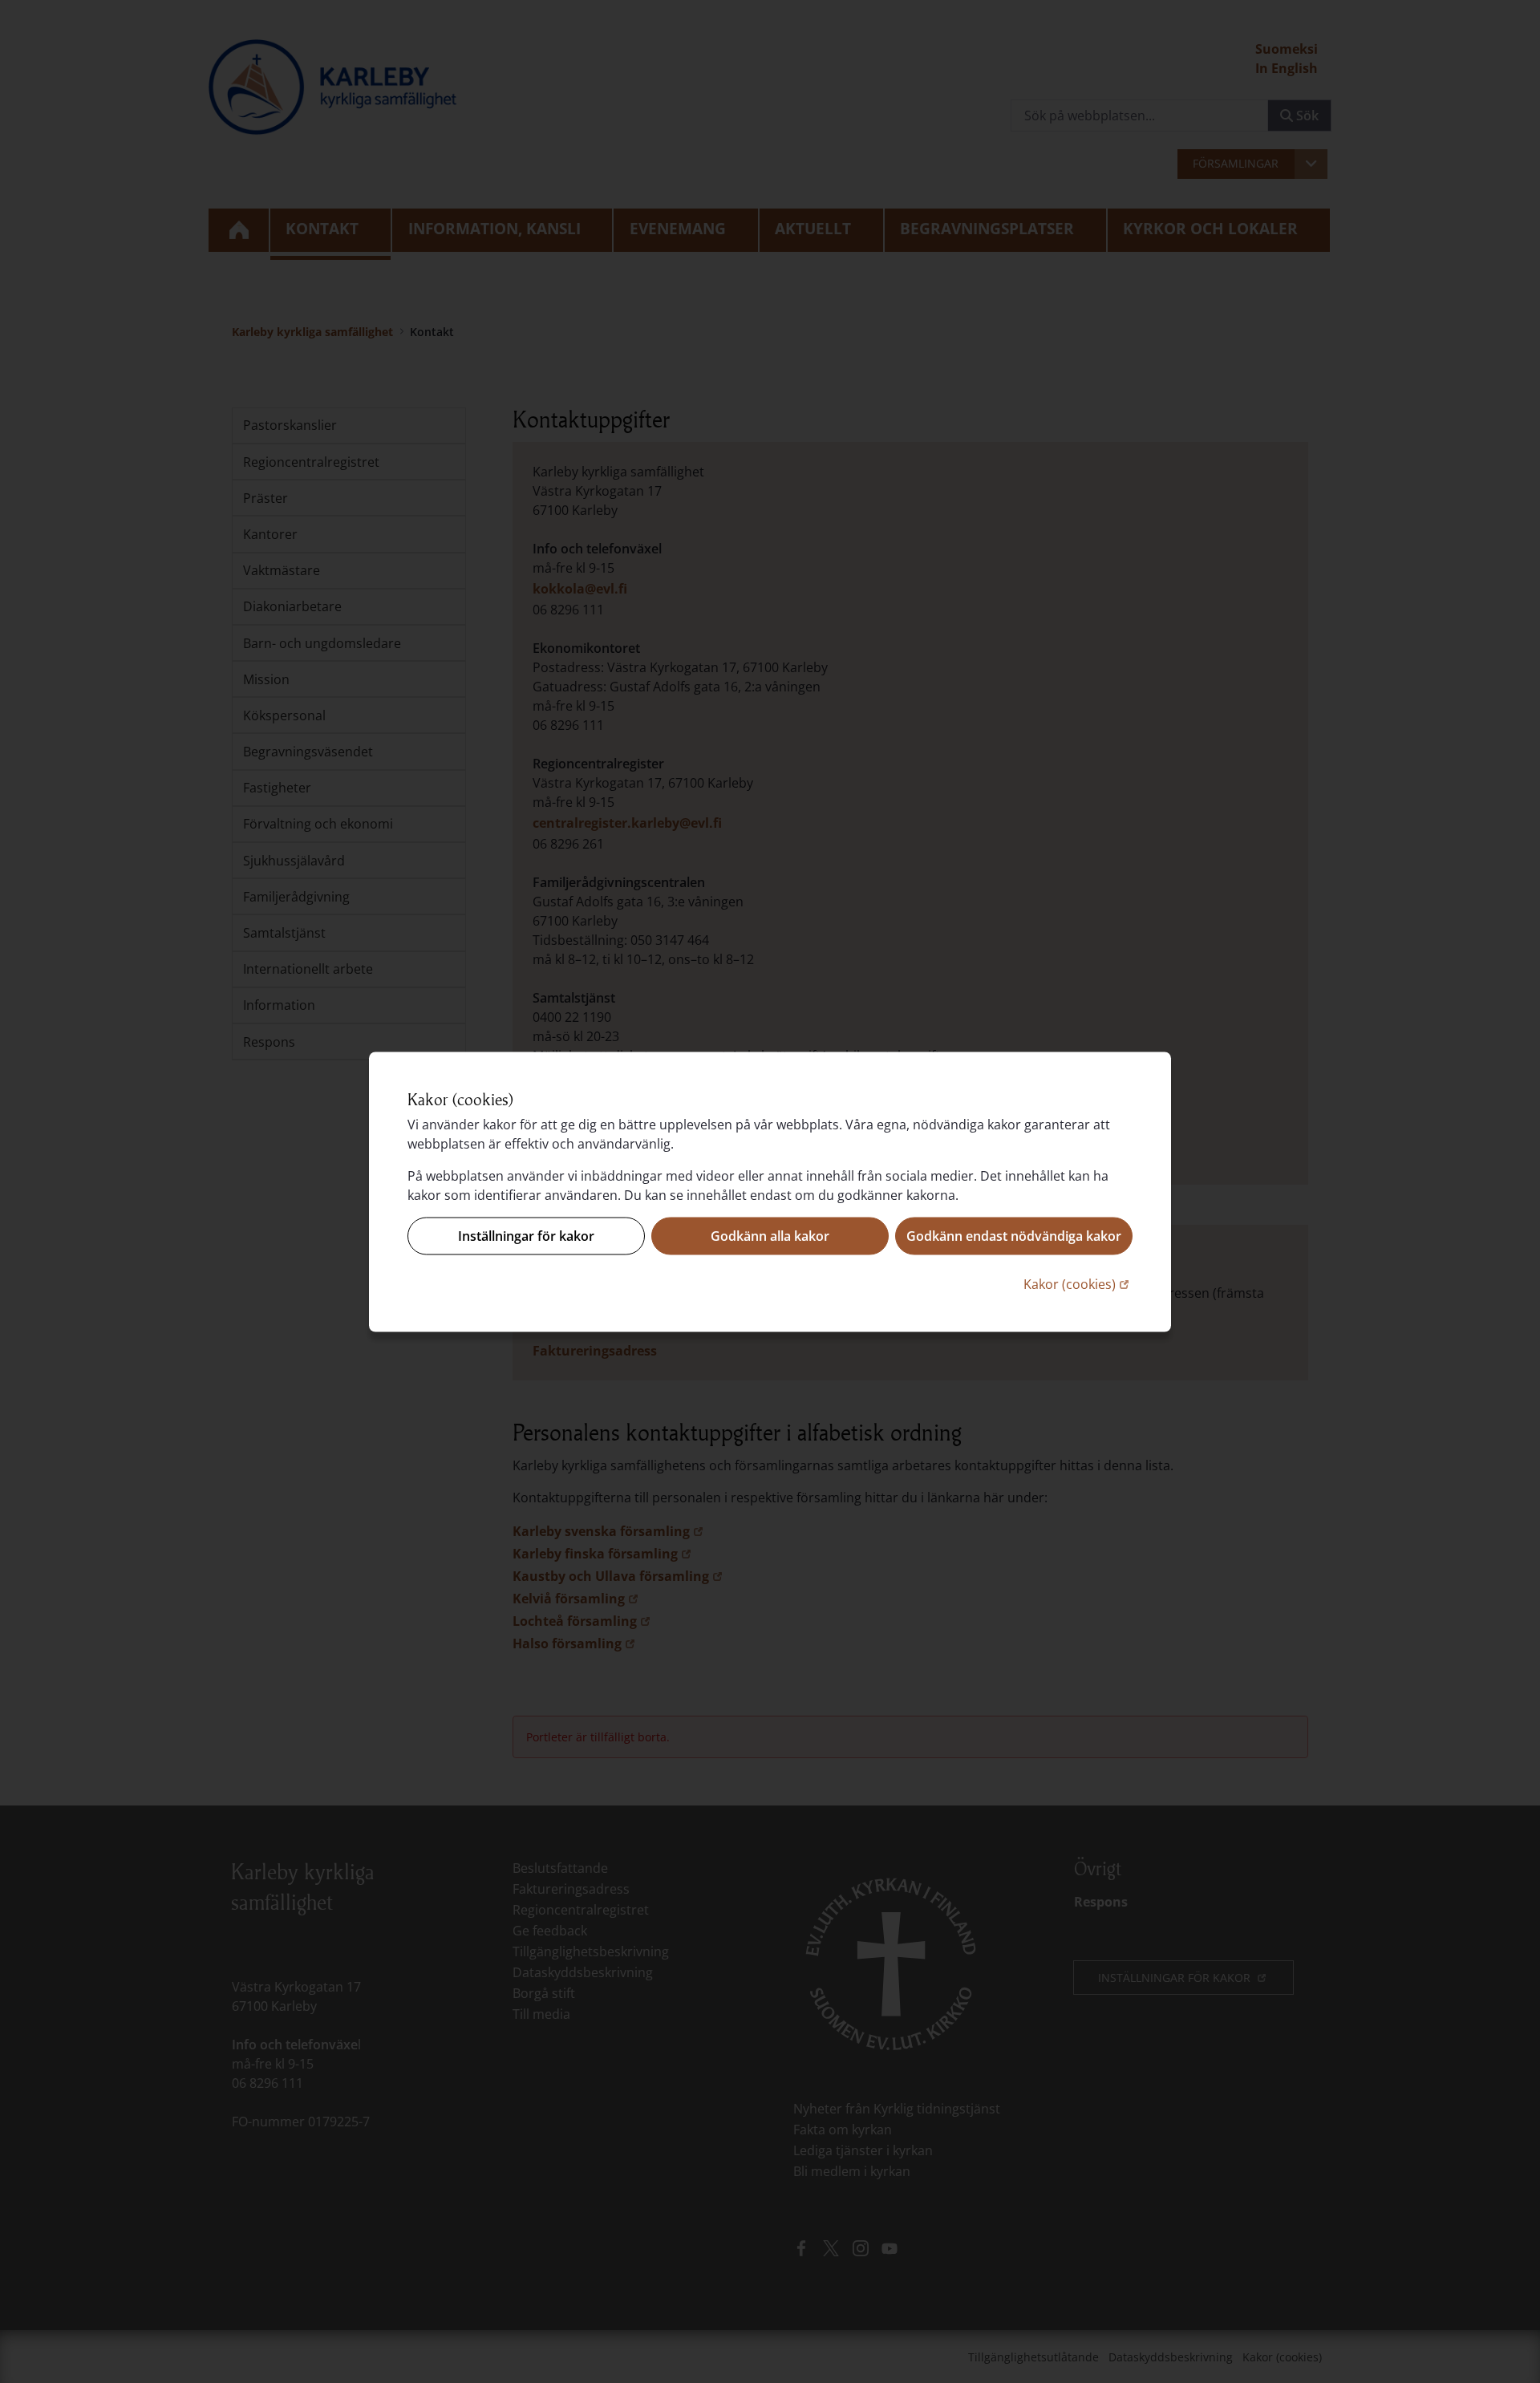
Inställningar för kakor (526, 1236)
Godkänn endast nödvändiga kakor (1014, 1236)
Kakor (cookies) (1078, 1283)
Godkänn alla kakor (770, 1236)
